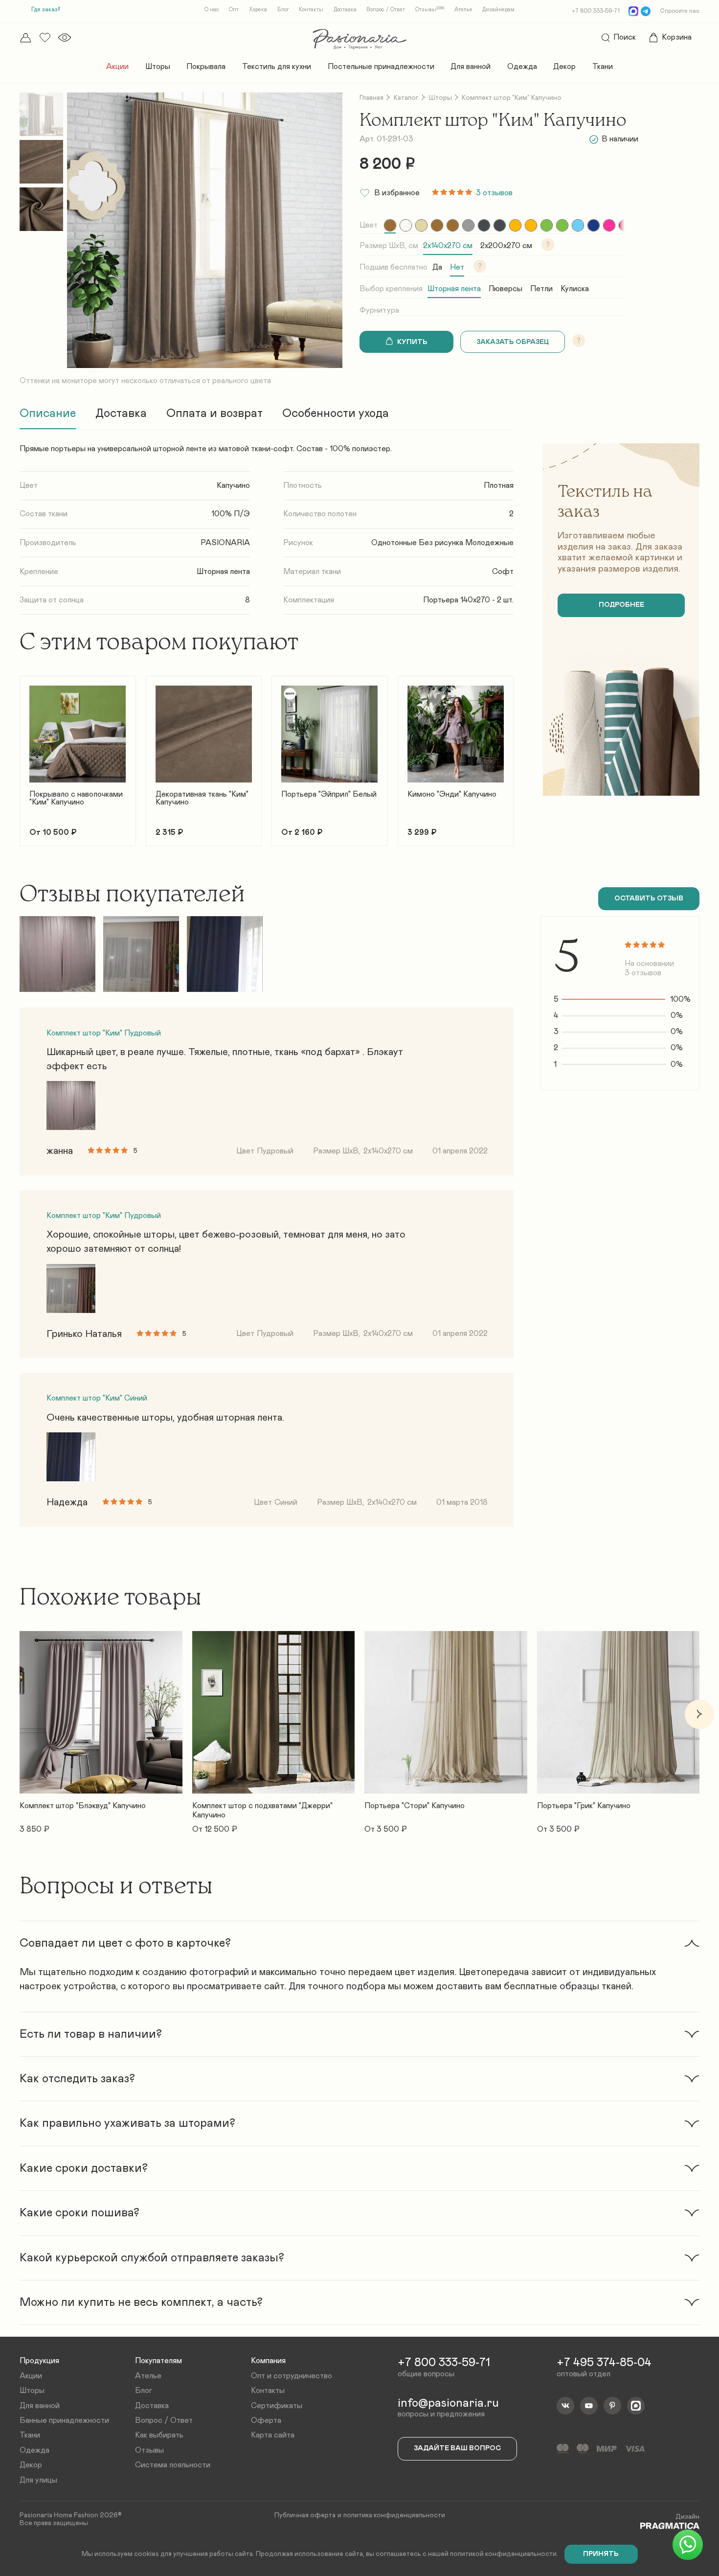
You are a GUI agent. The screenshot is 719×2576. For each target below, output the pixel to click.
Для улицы (38, 2480)
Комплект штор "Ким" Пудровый (104, 1033)
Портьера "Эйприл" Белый (329, 794)
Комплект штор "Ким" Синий (97, 1398)
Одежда (522, 67)
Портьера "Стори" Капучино (415, 1806)
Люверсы (506, 289)
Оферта (266, 2420)
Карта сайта (273, 2435)
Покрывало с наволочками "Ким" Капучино (76, 798)
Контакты (311, 10)
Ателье (463, 10)
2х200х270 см (506, 246)
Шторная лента (454, 289)
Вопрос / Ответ (386, 10)
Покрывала (206, 67)
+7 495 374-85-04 (604, 2363)
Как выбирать (159, 2435)
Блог (283, 10)
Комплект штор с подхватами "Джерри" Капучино (262, 1810)
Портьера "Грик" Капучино (584, 1806)
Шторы (158, 67)
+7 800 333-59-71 (596, 11)
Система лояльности (173, 2465)
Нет (457, 267)
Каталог (406, 98)
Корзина (677, 37)
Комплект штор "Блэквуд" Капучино (83, 1806)
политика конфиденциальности (394, 2515)
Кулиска (575, 289)
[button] (20, 755)
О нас (212, 10)
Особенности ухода (336, 414)
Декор (564, 67)
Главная (371, 98)
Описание (48, 414)
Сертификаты (277, 2406)
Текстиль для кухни (277, 67)
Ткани (603, 67)
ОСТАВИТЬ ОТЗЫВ (649, 898)
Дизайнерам (498, 10)
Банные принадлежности (64, 2420)
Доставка (345, 10)
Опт (234, 10)
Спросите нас (680, 11)
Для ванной (471, 67)
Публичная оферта (305, 2515)
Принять (601, 2554)
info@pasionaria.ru (448, 2403)
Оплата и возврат (214, 414)
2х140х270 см (448, 246)
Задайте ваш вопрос (457, 2448)
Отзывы (430, 10)
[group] (390, 225)
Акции (117, 67)
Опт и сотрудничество (292, 2376)
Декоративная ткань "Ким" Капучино (202, 798)
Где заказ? (46, 9)
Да (437, 267)
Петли (541, 289)
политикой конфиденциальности (503, 2554)
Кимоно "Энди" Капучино (452, 794)
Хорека (258, 10)
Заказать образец (513, 342)
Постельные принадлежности (381, 67)
